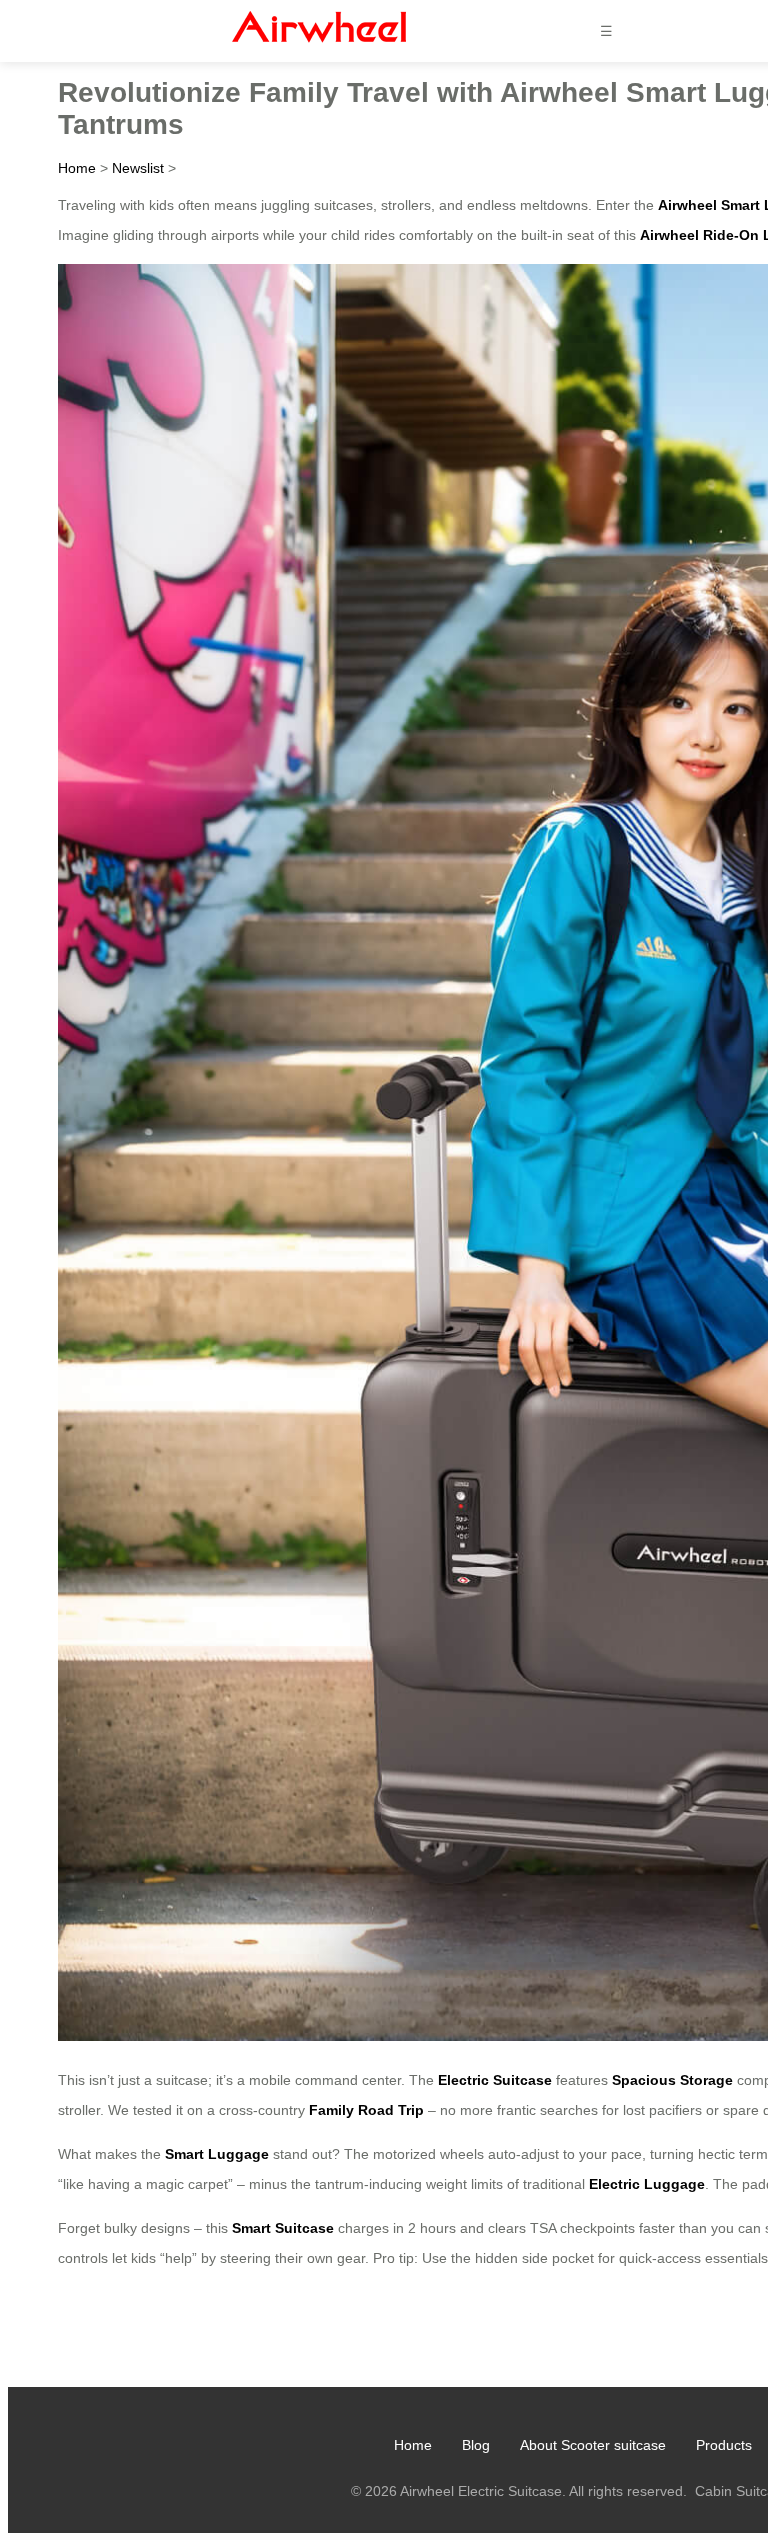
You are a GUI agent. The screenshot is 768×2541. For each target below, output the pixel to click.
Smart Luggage (217, 2154)
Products (724, 2445)
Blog (476, 2445)
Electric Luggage (647, 2184)
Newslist (138, 168)
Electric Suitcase (495, 2080)
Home (77, 168)
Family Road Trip (366, 2110)
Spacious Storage (672, 2080)
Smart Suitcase (283, 2228)
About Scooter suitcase (593, 2445)
